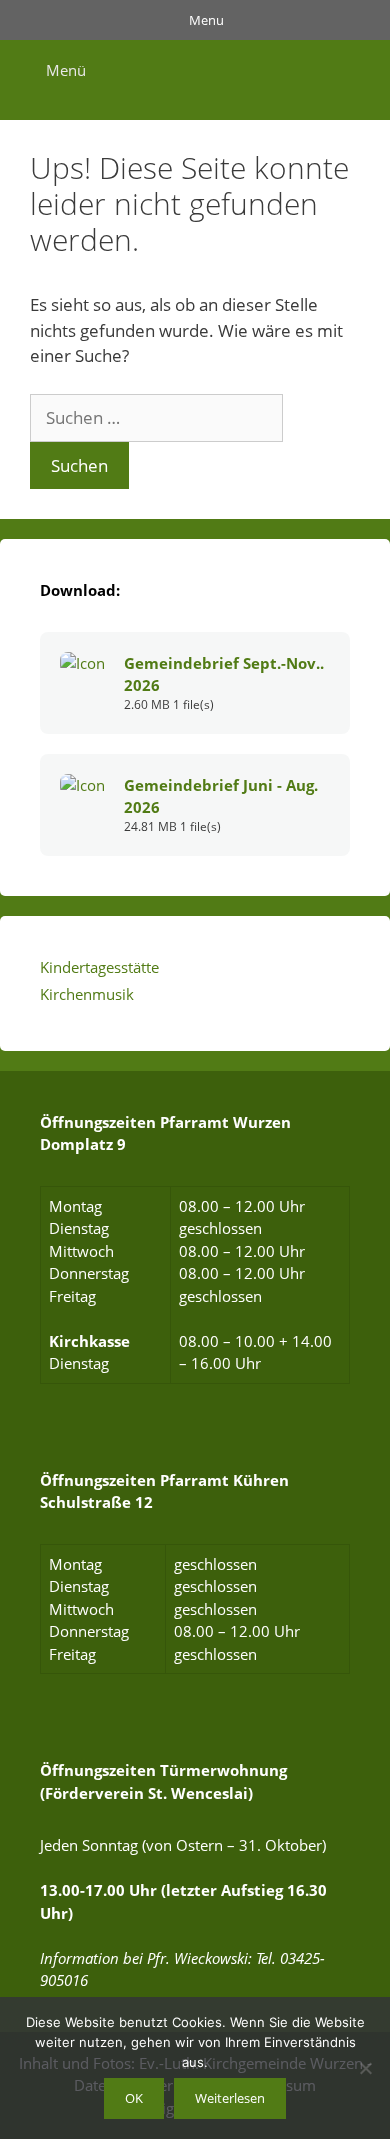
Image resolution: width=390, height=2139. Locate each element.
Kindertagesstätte (99, 967)
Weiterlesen (230, 2098)
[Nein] (365, 2068)
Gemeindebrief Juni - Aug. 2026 (221, 796)
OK (134, 2098)
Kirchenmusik (87, 994)
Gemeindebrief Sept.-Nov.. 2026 (224, 674)
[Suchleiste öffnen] (359, 70)
